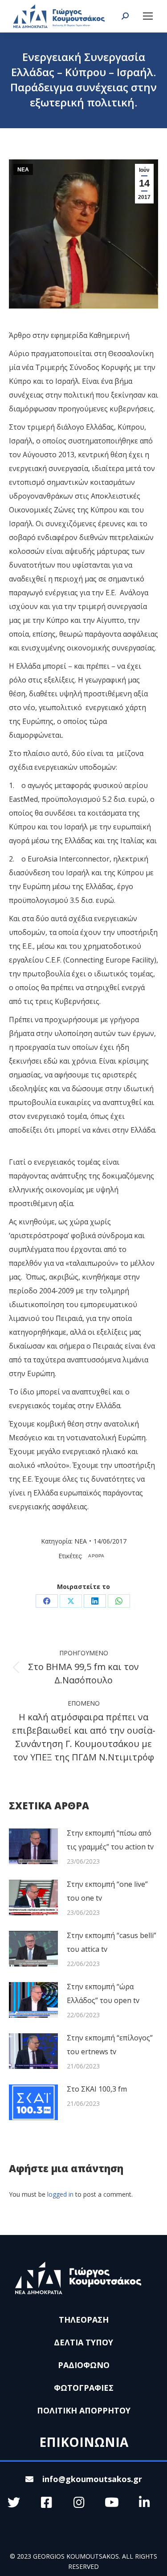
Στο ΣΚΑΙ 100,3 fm (97, 2089)
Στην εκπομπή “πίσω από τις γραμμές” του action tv (110, 1840)
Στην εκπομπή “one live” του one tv (107, 1891)
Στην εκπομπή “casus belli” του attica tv (112, 1942)
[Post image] (33, 1846)
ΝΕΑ (23, 170)
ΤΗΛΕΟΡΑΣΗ (84, 2320)
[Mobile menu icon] (148, 16)
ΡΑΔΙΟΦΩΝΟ (84, 2365)
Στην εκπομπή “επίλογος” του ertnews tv (110, 2045)
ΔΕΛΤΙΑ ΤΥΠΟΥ (83, 2342)
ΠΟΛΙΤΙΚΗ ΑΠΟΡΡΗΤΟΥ (84, 2410)
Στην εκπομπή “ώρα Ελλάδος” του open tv (103, 1993)
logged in (60, 2194)
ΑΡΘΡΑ (96, 1556)
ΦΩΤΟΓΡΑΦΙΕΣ (84, 2388)
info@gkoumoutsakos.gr (92, 2479)
